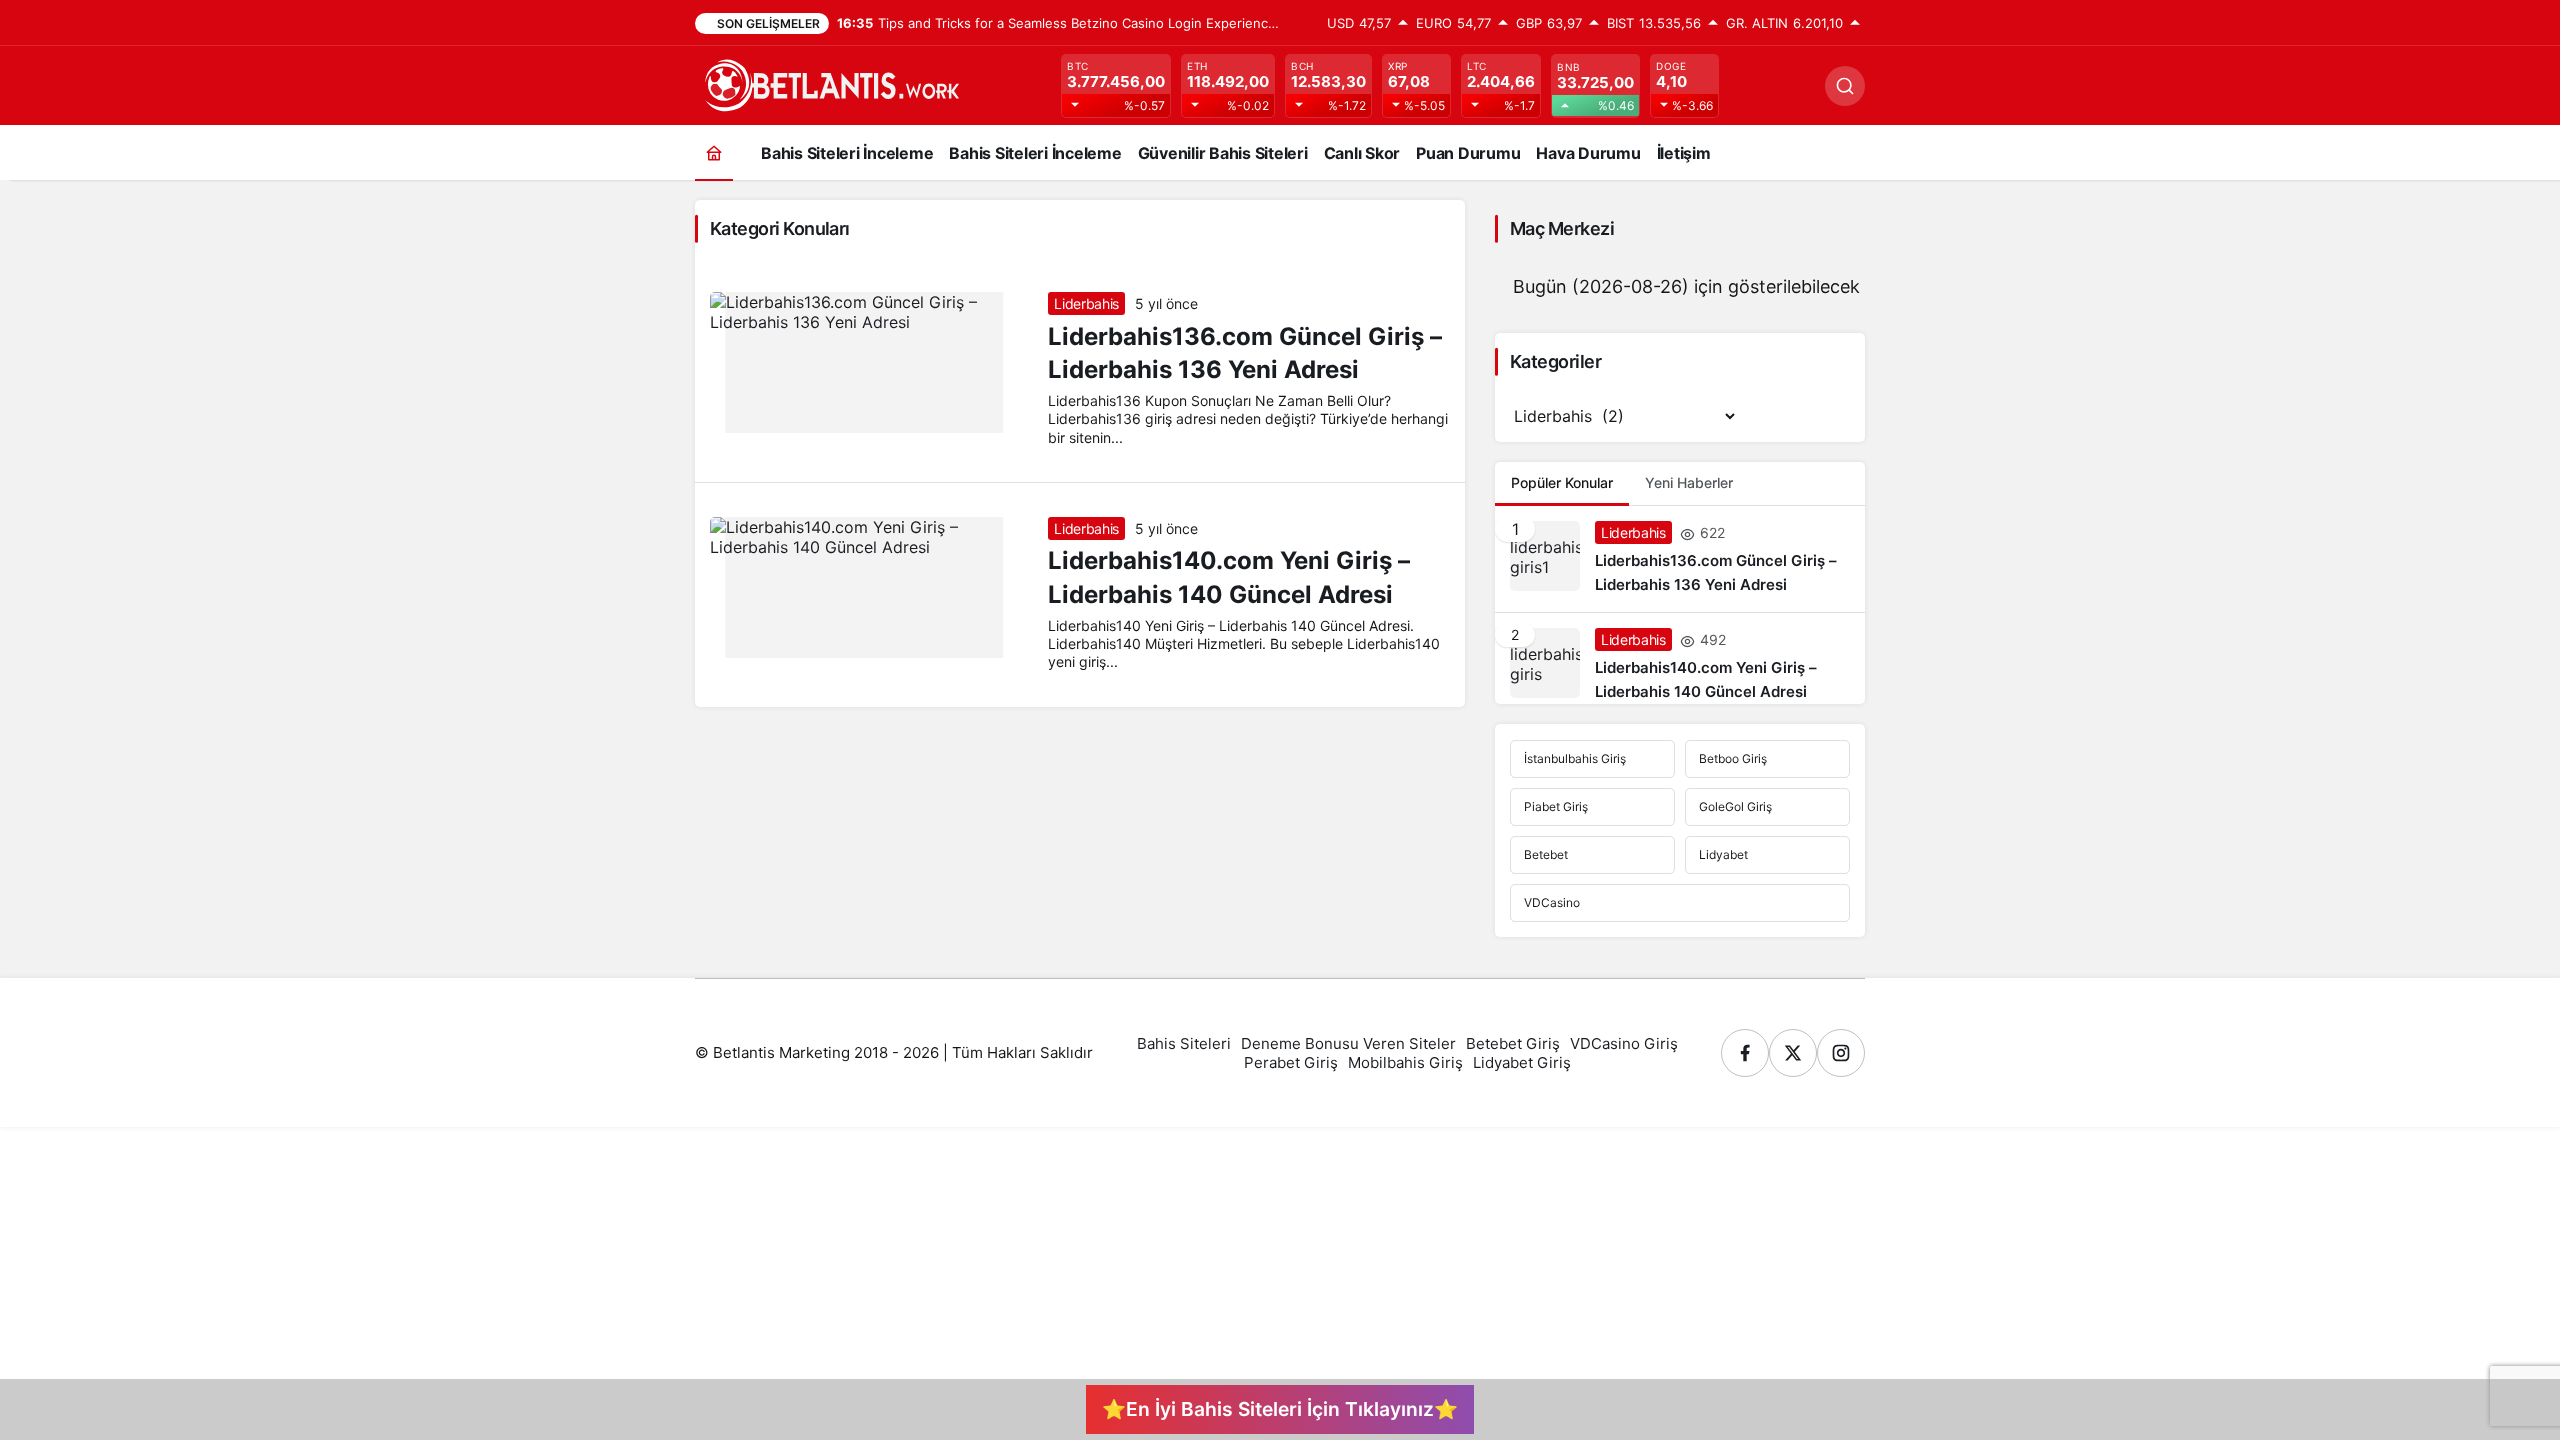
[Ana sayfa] (714, 152)
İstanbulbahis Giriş (1575, 758)
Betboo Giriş (1733, 758)
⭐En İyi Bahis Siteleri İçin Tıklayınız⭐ (1280, 1409)
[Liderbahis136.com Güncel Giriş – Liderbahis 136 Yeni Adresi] (1680, 559)
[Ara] (1845, 86)
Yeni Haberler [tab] (1689, 482)
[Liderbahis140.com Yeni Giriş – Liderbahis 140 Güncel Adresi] (1680, 658)
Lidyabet (1723, 854)
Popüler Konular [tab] (1562, 482)
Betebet (1546, 854)
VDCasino (1552, 902)
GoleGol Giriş (1735, 806)
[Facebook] (1745, 1053)
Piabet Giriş (1556, 806)
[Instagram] (1841, 1053)
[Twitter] (1793, 1053)
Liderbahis (1086, 303)
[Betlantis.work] (830, 84)
